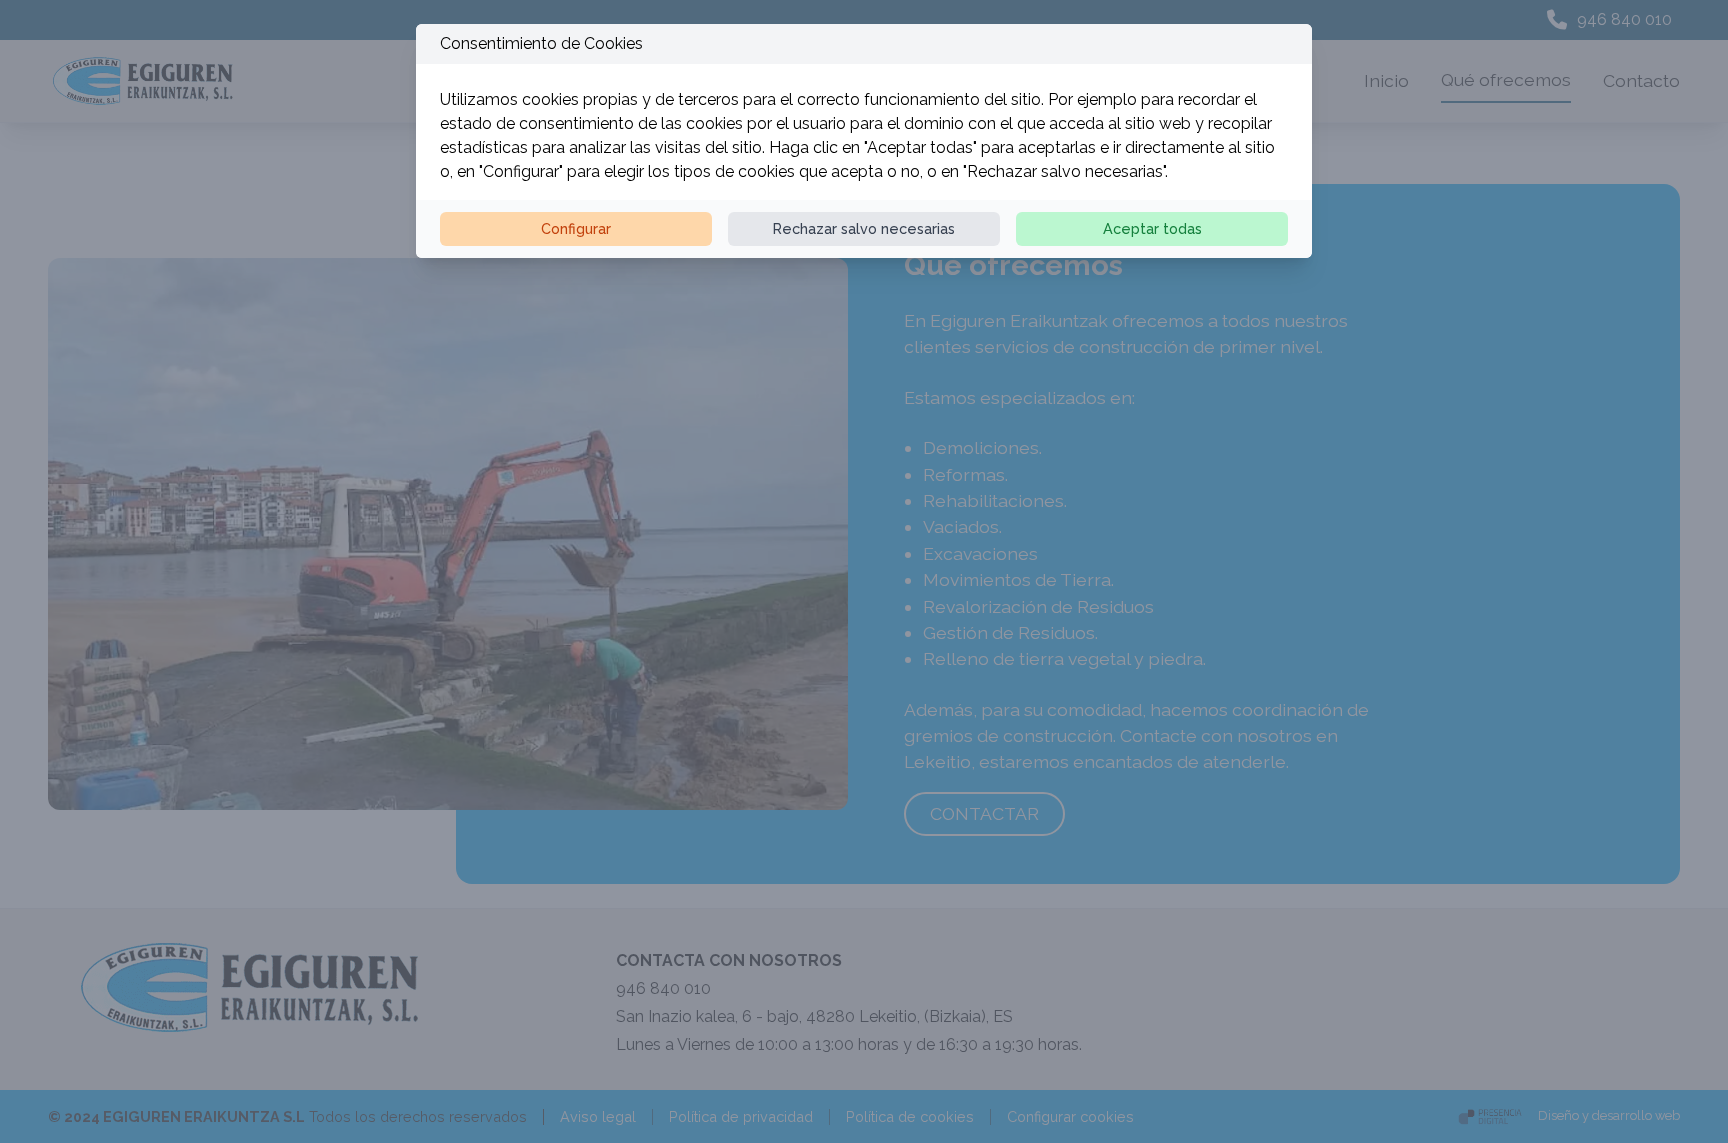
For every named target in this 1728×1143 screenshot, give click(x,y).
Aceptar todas (1152, 228)
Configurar (576, 228)
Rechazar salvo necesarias (864, 228)
